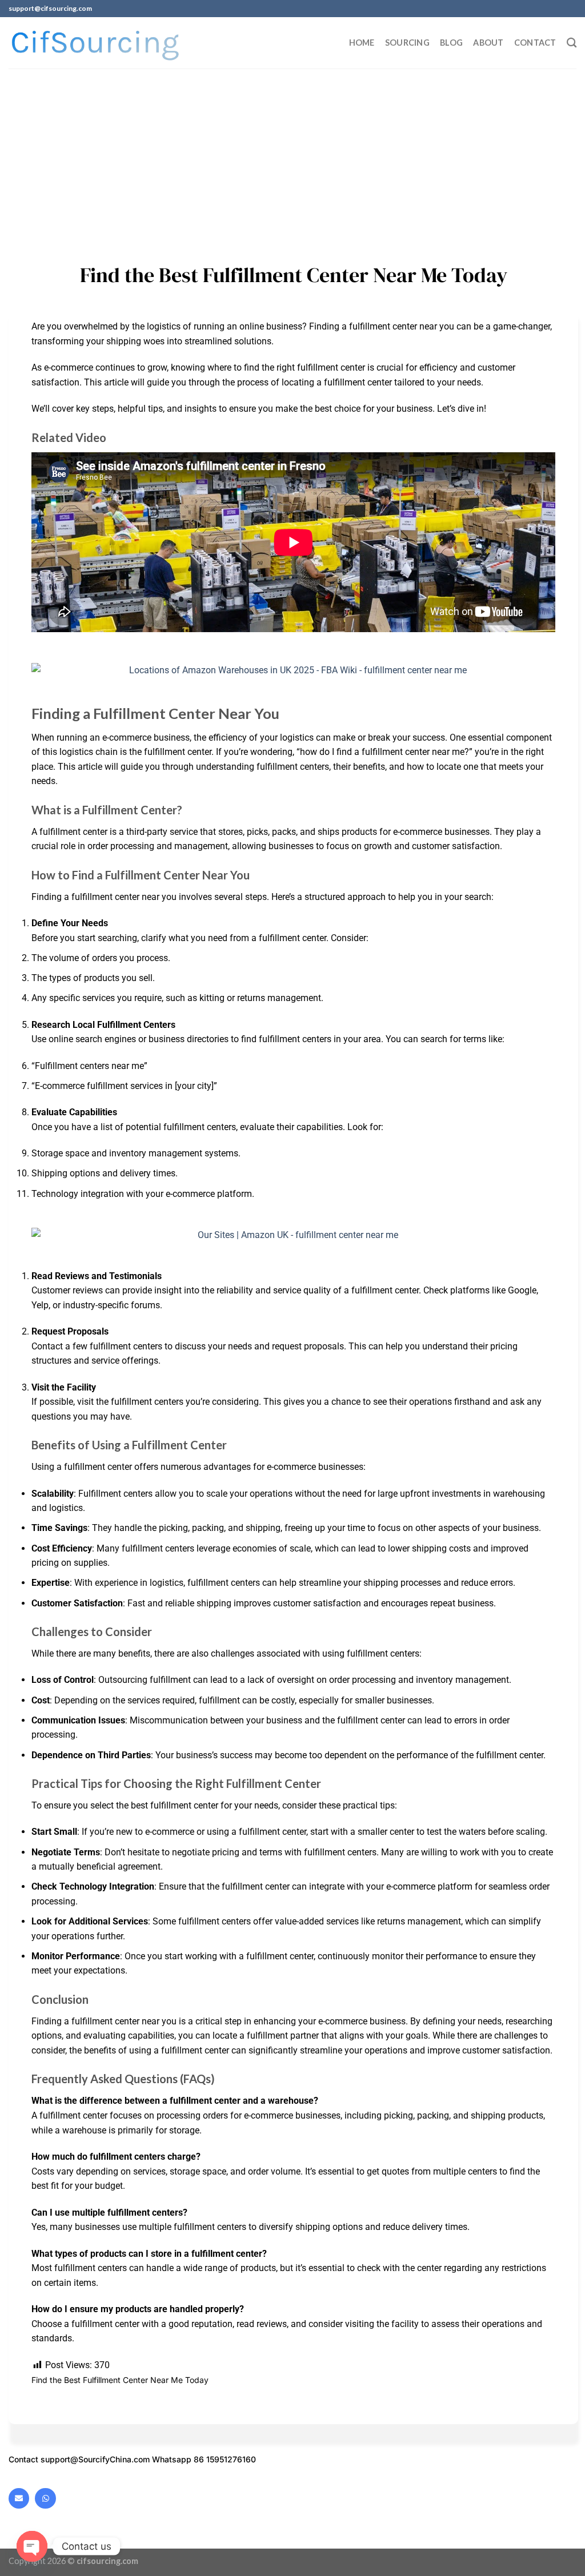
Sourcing (407, 43)
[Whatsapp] (45, 2498)
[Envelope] (19, 2498)
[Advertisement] (292, 154)
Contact (535, 43)
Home (362, 43)
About (488, 43)
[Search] (572, 43)
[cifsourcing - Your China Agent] (95, 43)
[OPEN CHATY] (32, 2546)
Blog (451, 43)
